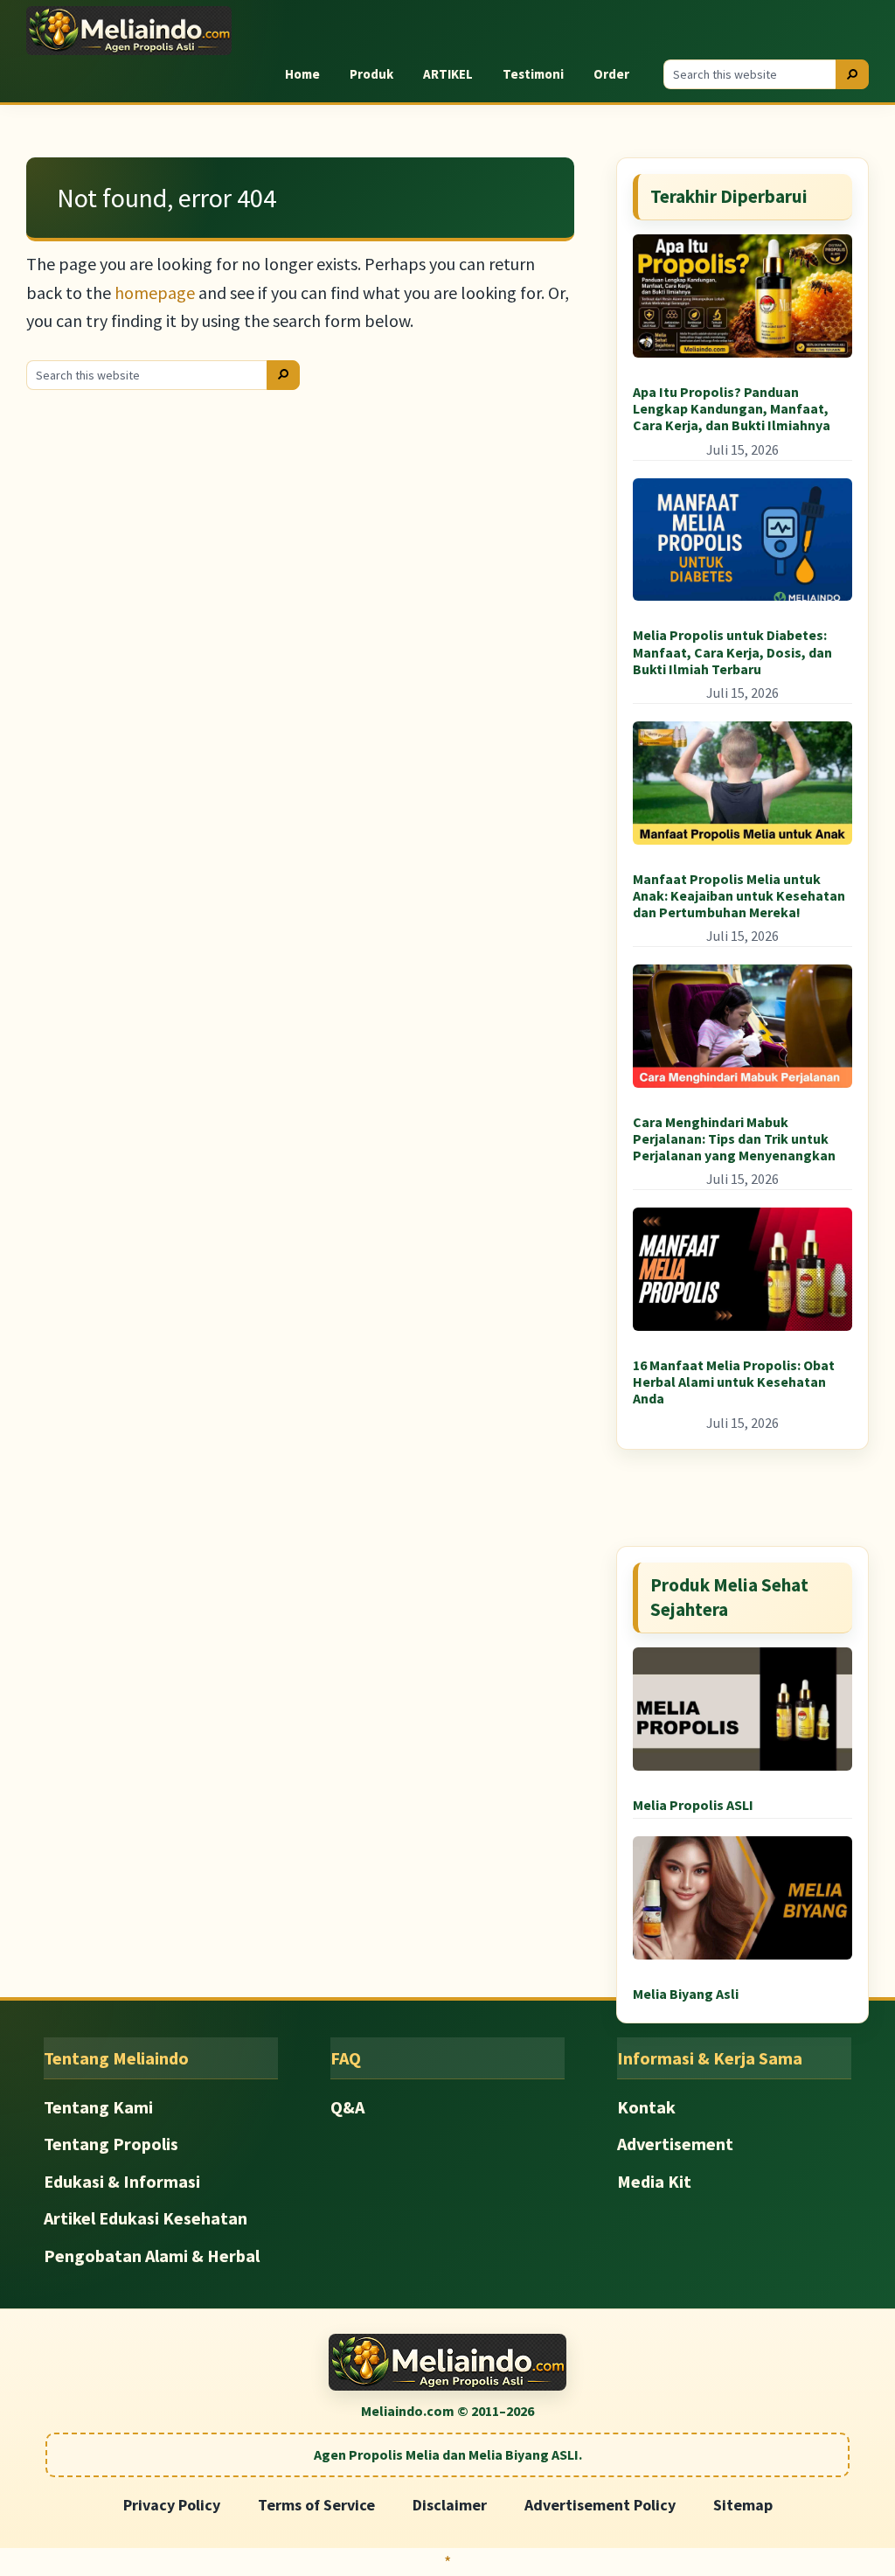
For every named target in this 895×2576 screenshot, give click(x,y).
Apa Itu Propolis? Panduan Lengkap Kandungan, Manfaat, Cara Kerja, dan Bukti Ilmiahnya (732, 408)
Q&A (347, 2107)
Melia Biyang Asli (686, 1994)
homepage (155, 292)
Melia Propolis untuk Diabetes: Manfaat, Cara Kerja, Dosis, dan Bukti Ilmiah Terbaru (732, 651)
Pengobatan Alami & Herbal (152, 2256)
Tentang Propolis (111, 2144)
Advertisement (675, 2144)
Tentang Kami (98, 2107)
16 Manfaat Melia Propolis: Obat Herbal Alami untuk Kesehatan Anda (734, 1382)
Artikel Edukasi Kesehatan (146, 2218)
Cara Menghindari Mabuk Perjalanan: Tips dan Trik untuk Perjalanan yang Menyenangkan (734, 1138)
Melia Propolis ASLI (693, 1805)
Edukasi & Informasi (122, 2181)
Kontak (646, 2107)
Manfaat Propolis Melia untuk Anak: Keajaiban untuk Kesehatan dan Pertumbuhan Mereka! (739, 895)
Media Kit (654, 2181)
